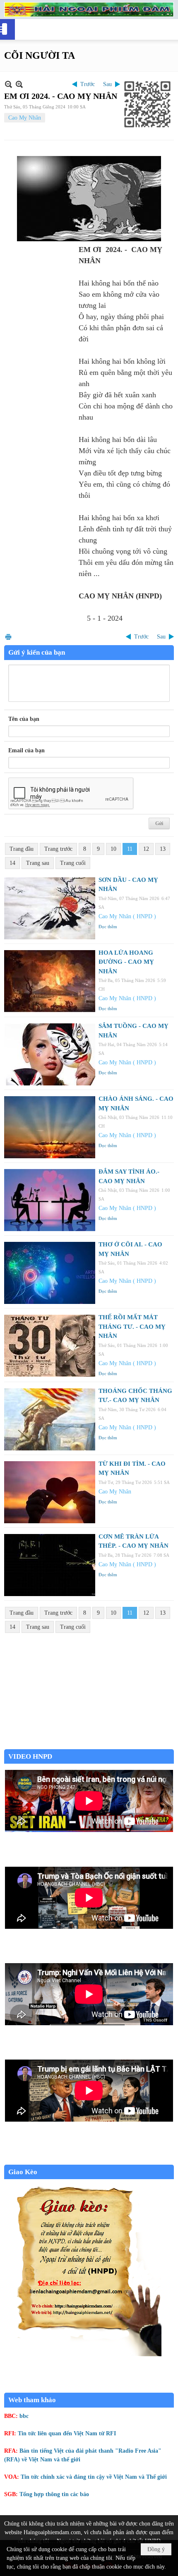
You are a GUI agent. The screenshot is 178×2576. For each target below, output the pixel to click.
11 (130, 849)
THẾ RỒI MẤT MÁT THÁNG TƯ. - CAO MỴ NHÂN (132, 1326)
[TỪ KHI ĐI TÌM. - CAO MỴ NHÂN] (50, 1492)
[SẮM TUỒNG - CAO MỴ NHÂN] (50, 1054)
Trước (88, 84)
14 (12, 863)
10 (113, 849)
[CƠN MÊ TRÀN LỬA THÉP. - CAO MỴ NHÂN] (50, 1565)
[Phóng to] (19, 84)
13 (163, 849)
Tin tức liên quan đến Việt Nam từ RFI (67, 2433)
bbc (24, 2416)
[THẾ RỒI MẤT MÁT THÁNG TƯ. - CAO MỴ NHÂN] (50, 1346)
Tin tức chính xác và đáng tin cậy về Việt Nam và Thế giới (94, 2477)
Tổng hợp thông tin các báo (54, 2494)
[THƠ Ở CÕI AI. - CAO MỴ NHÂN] (50, 1273)
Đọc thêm (108, 927)
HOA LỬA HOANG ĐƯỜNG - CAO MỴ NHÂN (126, 962)
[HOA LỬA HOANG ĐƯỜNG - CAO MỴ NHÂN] (50, 981)
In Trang (8, 637)
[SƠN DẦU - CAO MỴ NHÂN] (50, 908)
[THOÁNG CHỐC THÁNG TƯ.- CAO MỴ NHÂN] (50, 1419)
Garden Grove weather (89, 1745)
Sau (107, 84)
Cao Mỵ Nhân (25, 118)
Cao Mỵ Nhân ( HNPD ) (127, 916)
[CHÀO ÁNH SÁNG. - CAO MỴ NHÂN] (50, 1127)
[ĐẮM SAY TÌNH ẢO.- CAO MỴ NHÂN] (50, 1200)
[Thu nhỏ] (8, 84)
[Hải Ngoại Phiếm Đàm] (89, 10)
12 (146, 849)
